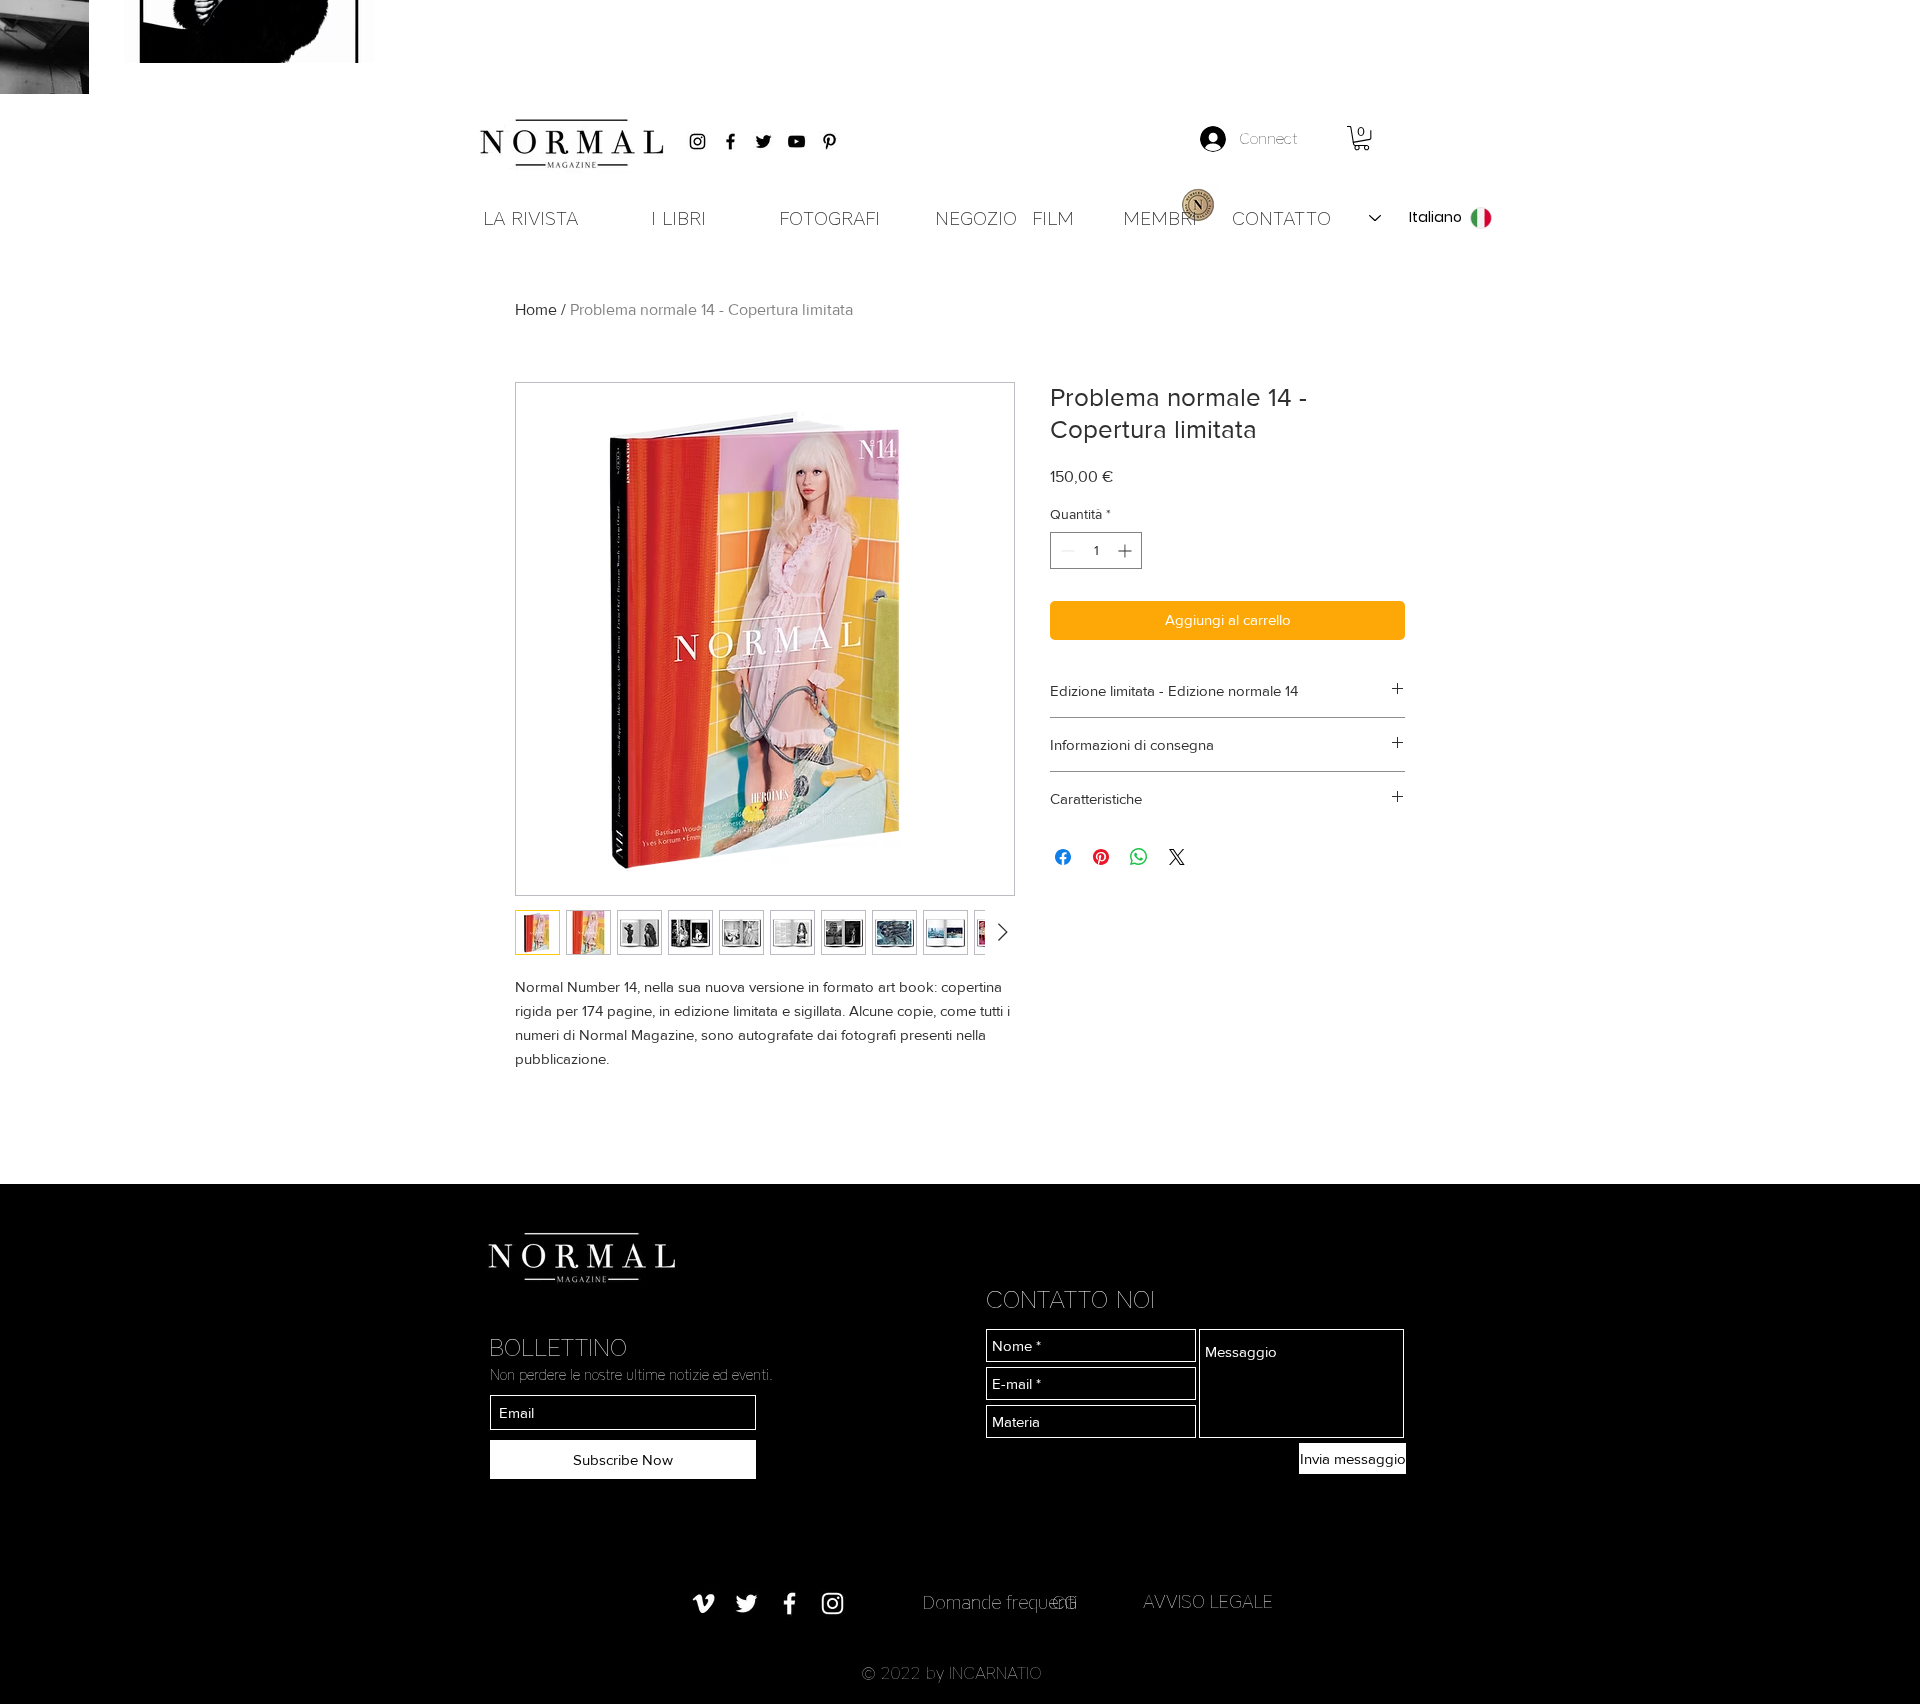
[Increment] (1126, 550)
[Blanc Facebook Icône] (789, 1603)
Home (536, 309)
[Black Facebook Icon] (730, 141)
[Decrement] (1065, 550)
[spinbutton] (1096, 550)
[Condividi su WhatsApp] (1139, 857)
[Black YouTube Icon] (796, 141)
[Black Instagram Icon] (697, 141)
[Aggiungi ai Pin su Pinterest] (1101, 857)
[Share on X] (1177, 857)
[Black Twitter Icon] (763, 141)
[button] (1361, 138)
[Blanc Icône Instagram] (832, 1603)
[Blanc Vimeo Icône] (703, 1603)
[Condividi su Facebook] (1063, 857)
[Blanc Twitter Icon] (746, 1603)
